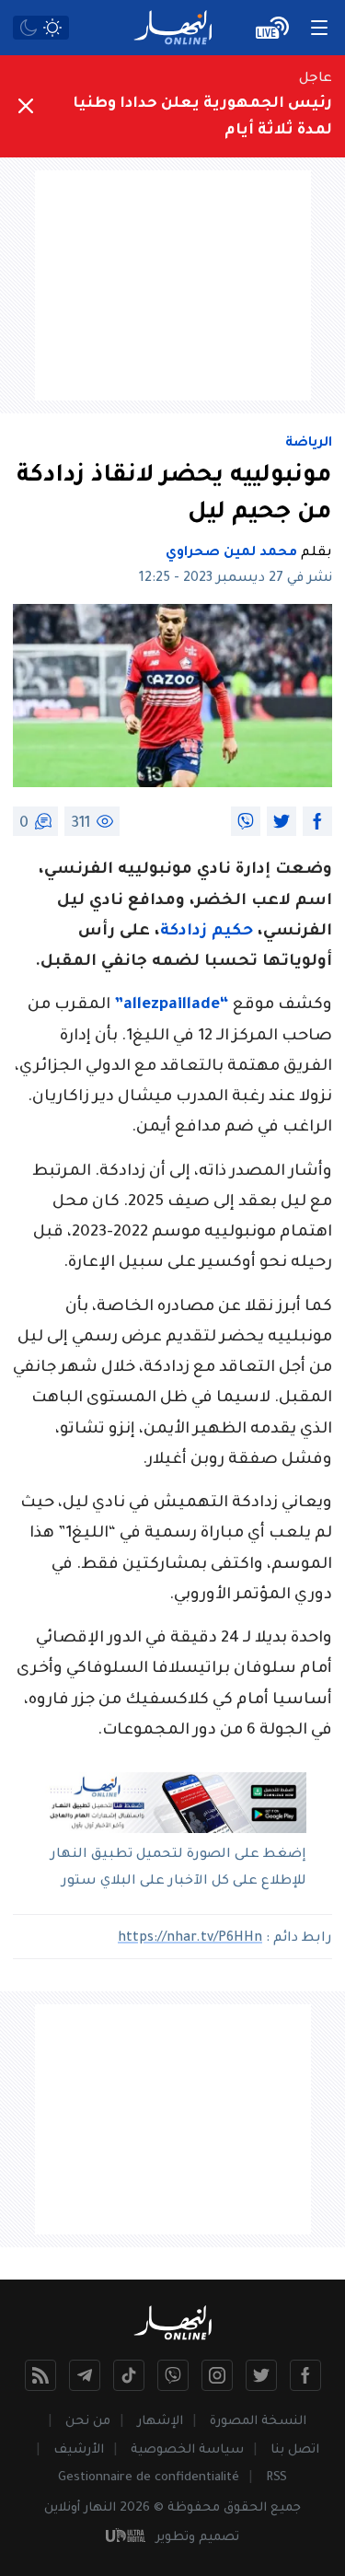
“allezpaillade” (172, 1006)
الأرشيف (79, 2450)
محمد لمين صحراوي (231, 553)
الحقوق (245, 2508)
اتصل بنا (295, 2450)
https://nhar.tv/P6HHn (190, 1939)
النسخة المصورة (258, 2422)
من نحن (88, 2422)
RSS (276, 2478)
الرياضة (309, 444)
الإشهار (160, 2422)
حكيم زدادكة (207, 932)
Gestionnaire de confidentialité (149, 2478)
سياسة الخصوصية (187, 2450)
